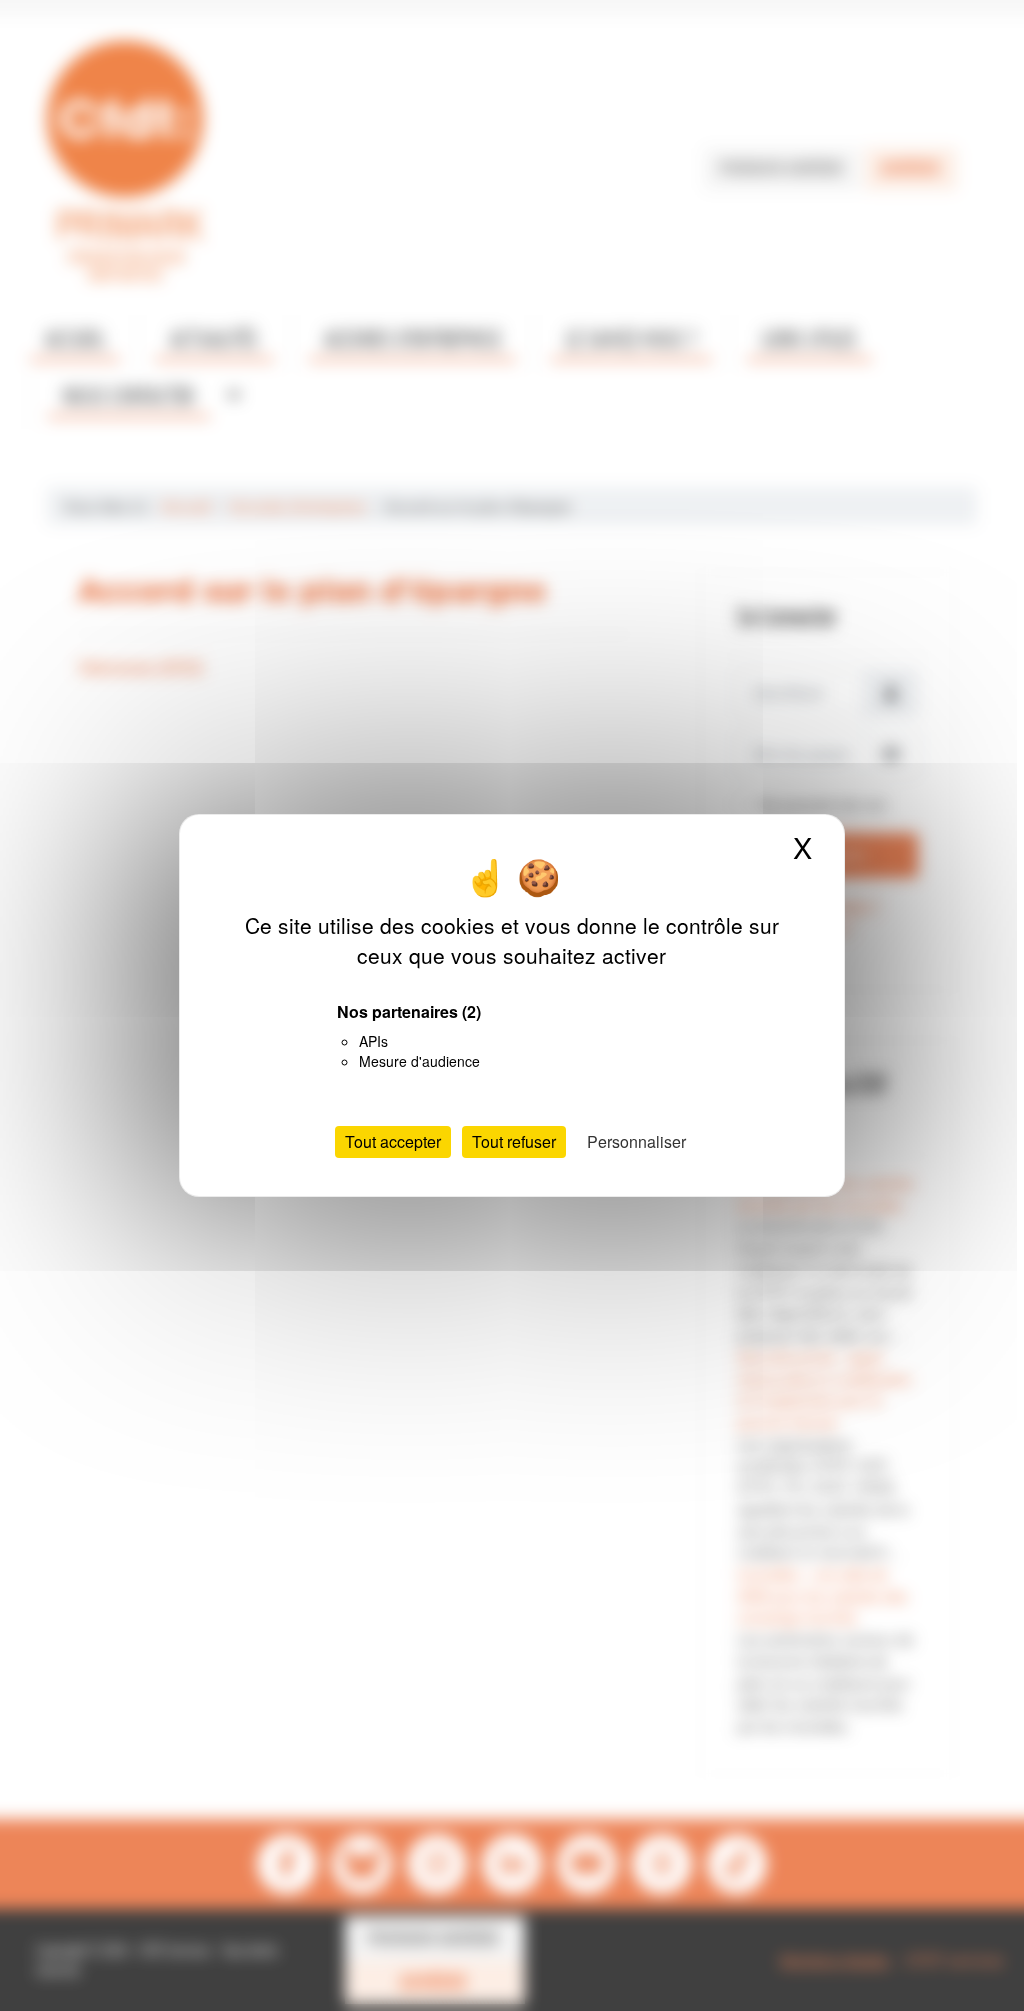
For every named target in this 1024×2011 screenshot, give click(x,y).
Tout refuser (514, 1141)
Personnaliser (636, 1141)
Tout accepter (393, 1141)
